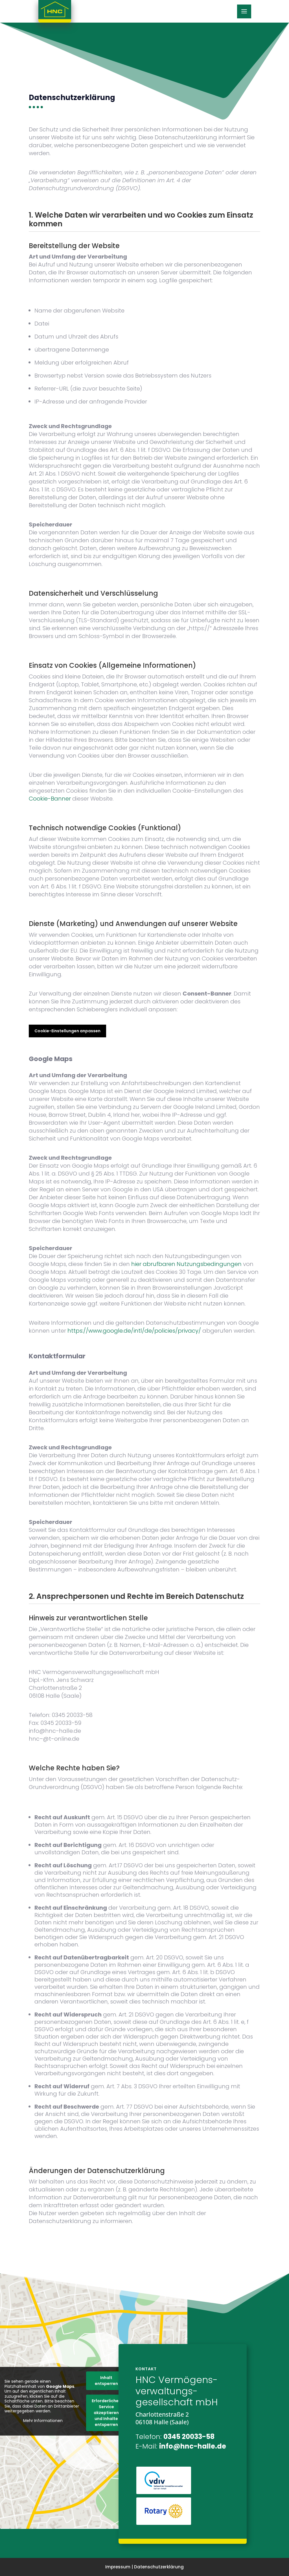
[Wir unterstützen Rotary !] (164, 2523)
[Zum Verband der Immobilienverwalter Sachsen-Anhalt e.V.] (164, 2493)
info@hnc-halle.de (193, 2446)
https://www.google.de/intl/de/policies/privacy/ (134, 1331)
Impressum (118, 2567)
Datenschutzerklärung (159, 2567)
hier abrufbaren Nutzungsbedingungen (186, 1264)
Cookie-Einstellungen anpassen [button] (67, 1031)
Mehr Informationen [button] (43, 2421)
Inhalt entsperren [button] (106, 2381)
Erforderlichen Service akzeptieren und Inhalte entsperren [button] (106, 2413)
